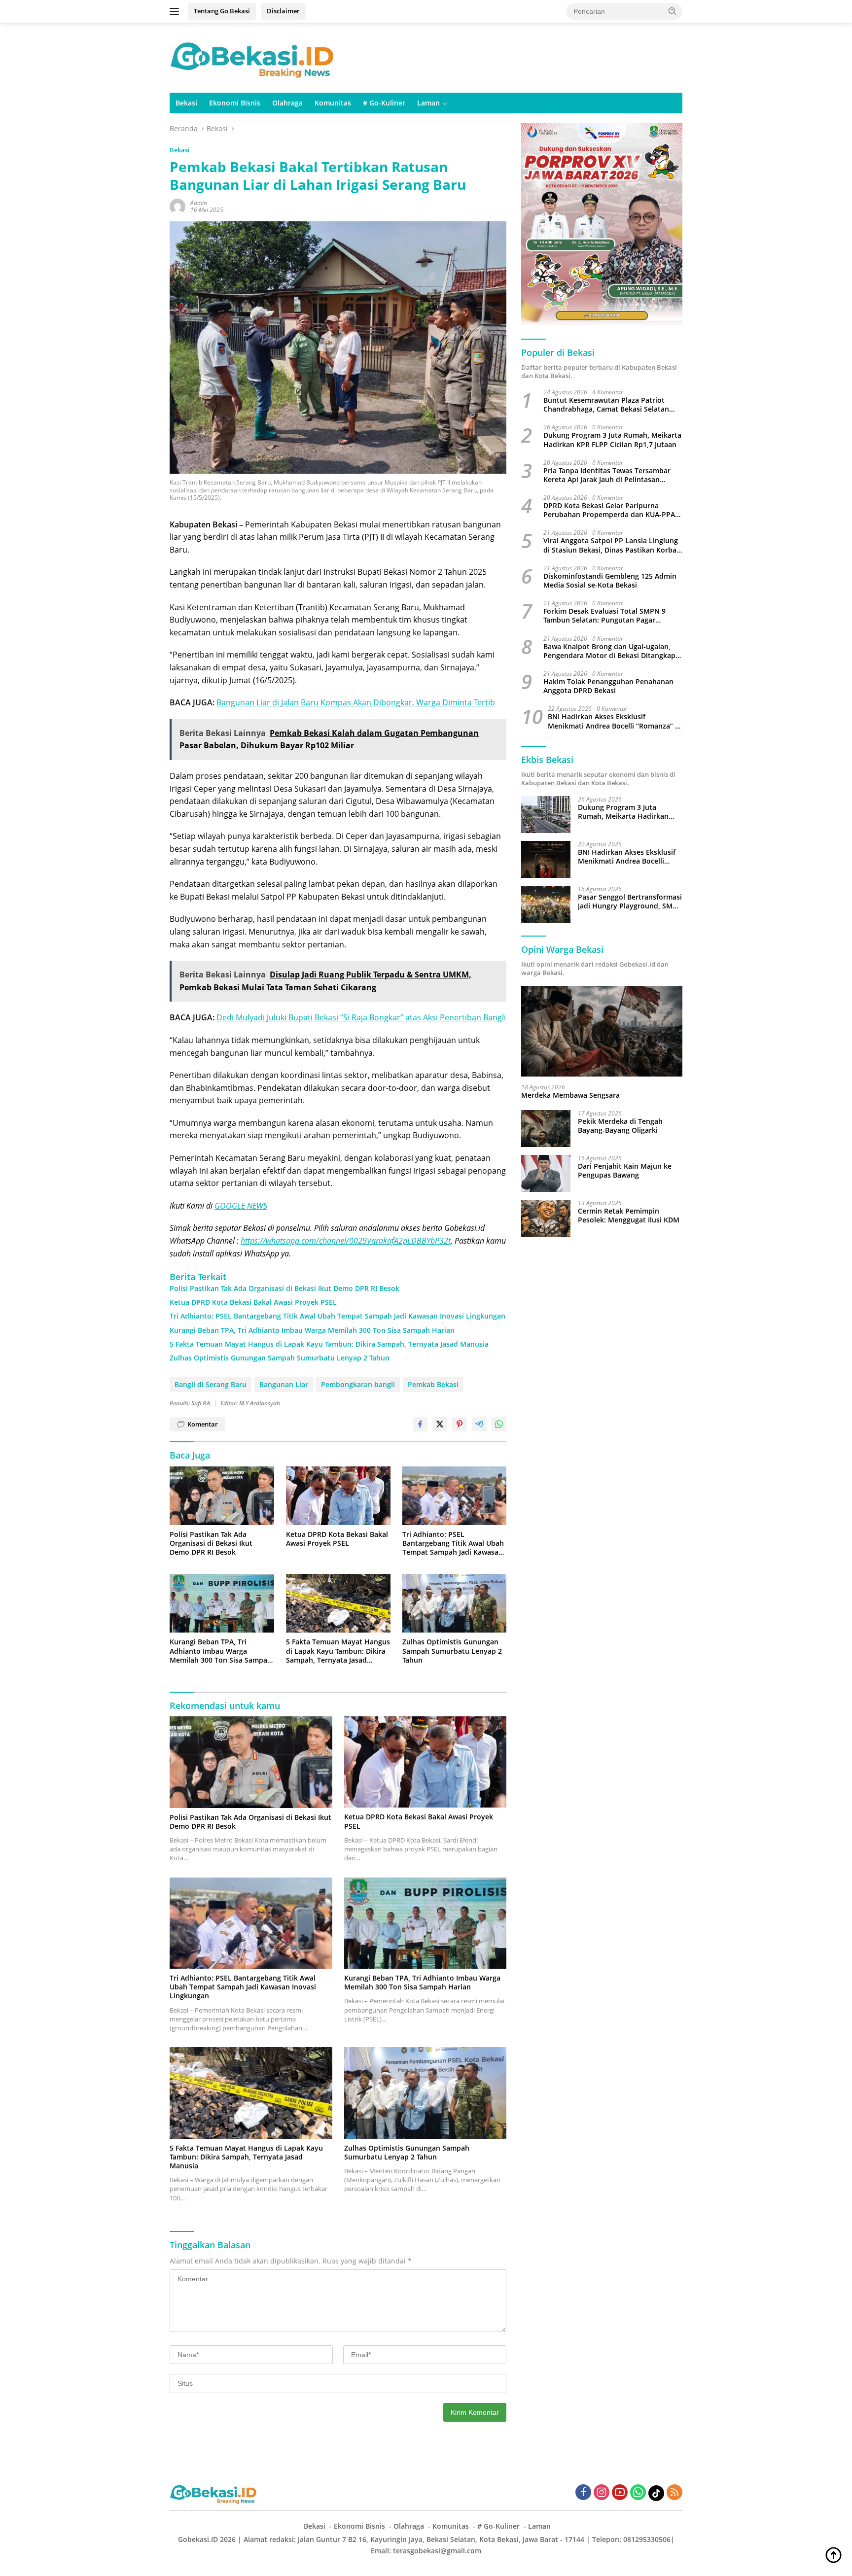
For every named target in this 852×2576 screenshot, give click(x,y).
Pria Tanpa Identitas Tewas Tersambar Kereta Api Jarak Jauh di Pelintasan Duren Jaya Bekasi (607, 475)
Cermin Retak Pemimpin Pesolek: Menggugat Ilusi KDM (629, 1216)
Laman (428, 103)
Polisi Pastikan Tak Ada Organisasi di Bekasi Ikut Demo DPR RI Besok (284, 1288)
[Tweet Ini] (440, 1424)
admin (199, 203)
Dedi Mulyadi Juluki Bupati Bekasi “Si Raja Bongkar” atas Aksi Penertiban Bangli (361, 1017)
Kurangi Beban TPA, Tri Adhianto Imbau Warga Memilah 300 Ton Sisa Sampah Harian (312, 1330)
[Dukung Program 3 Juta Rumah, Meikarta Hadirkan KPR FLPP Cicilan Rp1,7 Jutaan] (546, 815)
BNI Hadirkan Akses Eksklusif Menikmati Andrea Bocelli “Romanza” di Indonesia (615, 721)
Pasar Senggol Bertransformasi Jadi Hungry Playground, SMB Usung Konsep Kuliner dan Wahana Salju (630, 902)
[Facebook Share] (420, 1424)
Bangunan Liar (284, 1384)
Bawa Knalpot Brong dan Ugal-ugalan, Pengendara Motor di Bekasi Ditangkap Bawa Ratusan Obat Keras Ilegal (609, 651)
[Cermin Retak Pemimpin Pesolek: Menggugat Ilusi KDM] (546, 1218)
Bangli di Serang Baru (211, 1384)
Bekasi (186, 103)
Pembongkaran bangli (358, 1384)
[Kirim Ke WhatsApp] (499, 1424)
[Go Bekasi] (253, 57)
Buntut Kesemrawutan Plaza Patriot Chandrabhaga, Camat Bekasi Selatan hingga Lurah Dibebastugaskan (606, 405)
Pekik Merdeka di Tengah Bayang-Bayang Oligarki (620, 1126)
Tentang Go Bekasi (222, 11)
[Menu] (176, 11)
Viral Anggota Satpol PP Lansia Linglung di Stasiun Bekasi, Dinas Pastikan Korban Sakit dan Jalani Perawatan (612, 545)
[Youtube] (620, 2493)
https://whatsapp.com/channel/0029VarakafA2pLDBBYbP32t (346, 1241)
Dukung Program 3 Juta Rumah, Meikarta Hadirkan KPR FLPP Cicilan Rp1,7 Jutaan (612, 440)
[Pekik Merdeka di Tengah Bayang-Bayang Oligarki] (546, 1129)
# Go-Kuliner (384, 103)
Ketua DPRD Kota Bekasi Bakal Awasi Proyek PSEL (253, 1302)
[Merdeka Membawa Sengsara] (602, 1031)
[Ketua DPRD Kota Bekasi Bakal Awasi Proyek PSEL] (338, 1496)
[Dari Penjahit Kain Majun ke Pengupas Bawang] (546, 1173)
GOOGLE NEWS (241, 1206)
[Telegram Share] (479, 1424)
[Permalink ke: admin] (177, 206)
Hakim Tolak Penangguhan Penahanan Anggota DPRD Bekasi (608, 686)
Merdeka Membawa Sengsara (570, 1095)
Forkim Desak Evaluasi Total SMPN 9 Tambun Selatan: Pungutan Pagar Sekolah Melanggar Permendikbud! (604, 616)
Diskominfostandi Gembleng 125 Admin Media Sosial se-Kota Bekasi (610, 581)
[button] (673, 11)
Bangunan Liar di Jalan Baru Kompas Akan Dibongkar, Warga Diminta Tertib (356, 702)
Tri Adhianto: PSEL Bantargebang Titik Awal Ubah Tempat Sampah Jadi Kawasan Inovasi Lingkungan (337, 1316)
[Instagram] (602, 2493)
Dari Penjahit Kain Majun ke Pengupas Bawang (625, 1171)
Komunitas (333, 103)
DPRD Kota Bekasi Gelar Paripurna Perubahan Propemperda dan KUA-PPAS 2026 (611, 510)
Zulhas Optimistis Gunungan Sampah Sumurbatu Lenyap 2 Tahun (280, 1358)
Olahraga (287, 103)
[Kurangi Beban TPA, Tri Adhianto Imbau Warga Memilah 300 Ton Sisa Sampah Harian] (222, 1603)
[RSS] (674, 2493)
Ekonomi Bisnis (235, 103)
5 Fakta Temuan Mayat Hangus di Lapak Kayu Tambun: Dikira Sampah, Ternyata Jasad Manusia (329, 1344)
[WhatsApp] (638, 2493)
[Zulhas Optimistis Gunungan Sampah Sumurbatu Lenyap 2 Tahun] (455, 1603)
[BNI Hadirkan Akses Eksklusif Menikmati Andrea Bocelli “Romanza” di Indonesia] (546, 859)
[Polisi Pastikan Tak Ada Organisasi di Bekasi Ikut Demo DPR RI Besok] (222, 1496)
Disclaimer (283, 11)
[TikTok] (656, 2493)
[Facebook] (583, 2493)
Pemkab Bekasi (433, 1384)
